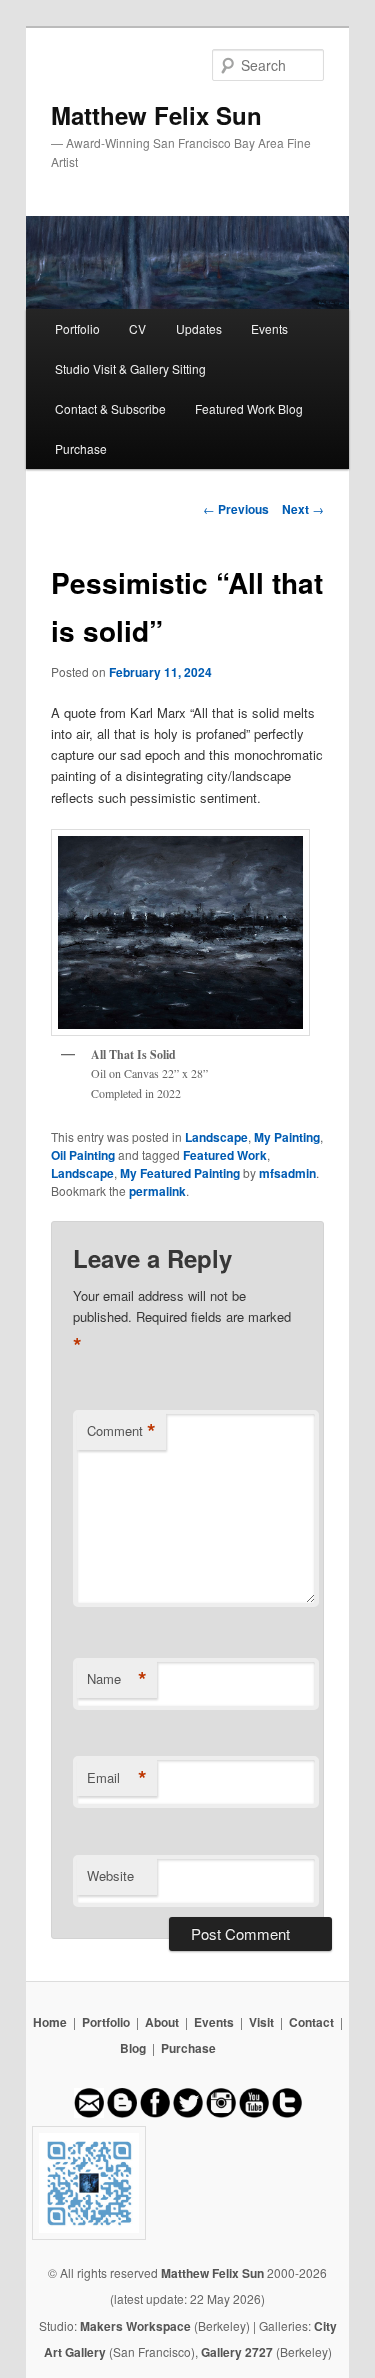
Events (269, 328)
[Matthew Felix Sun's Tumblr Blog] (287, 2113)
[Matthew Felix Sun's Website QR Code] (187, 2183)
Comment (121, 1431)
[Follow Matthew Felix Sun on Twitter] (188, 2113)
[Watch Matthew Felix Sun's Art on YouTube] (254, 2113)
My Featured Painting (180, 1173)
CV (137, 328)
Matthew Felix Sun (156, 115)
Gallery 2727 (237, 2352)
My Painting (287, 1137)
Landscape (216, 1137)
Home (50, 2022)
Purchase (81, 448)
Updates (199, 328)
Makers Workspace (135, 2326)
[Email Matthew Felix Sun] (89, 2113)
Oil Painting (83, 1155)
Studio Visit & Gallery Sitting (130, 368)
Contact (311, 2022)
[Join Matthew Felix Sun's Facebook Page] (155, 2113)
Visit (261, 2022)
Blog (133, 2048)
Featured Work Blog (249, 408)
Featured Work (225, 1155)
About (162, 2022)
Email (117, 1778)
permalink (157, 1191)
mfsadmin (287, 1173)
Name (117, 1679)
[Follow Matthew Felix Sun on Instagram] (221, 2113)
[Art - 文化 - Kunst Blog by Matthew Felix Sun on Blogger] (122, 2113)
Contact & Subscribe (110, 408)
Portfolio (77, 328)
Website (110, 1875)
